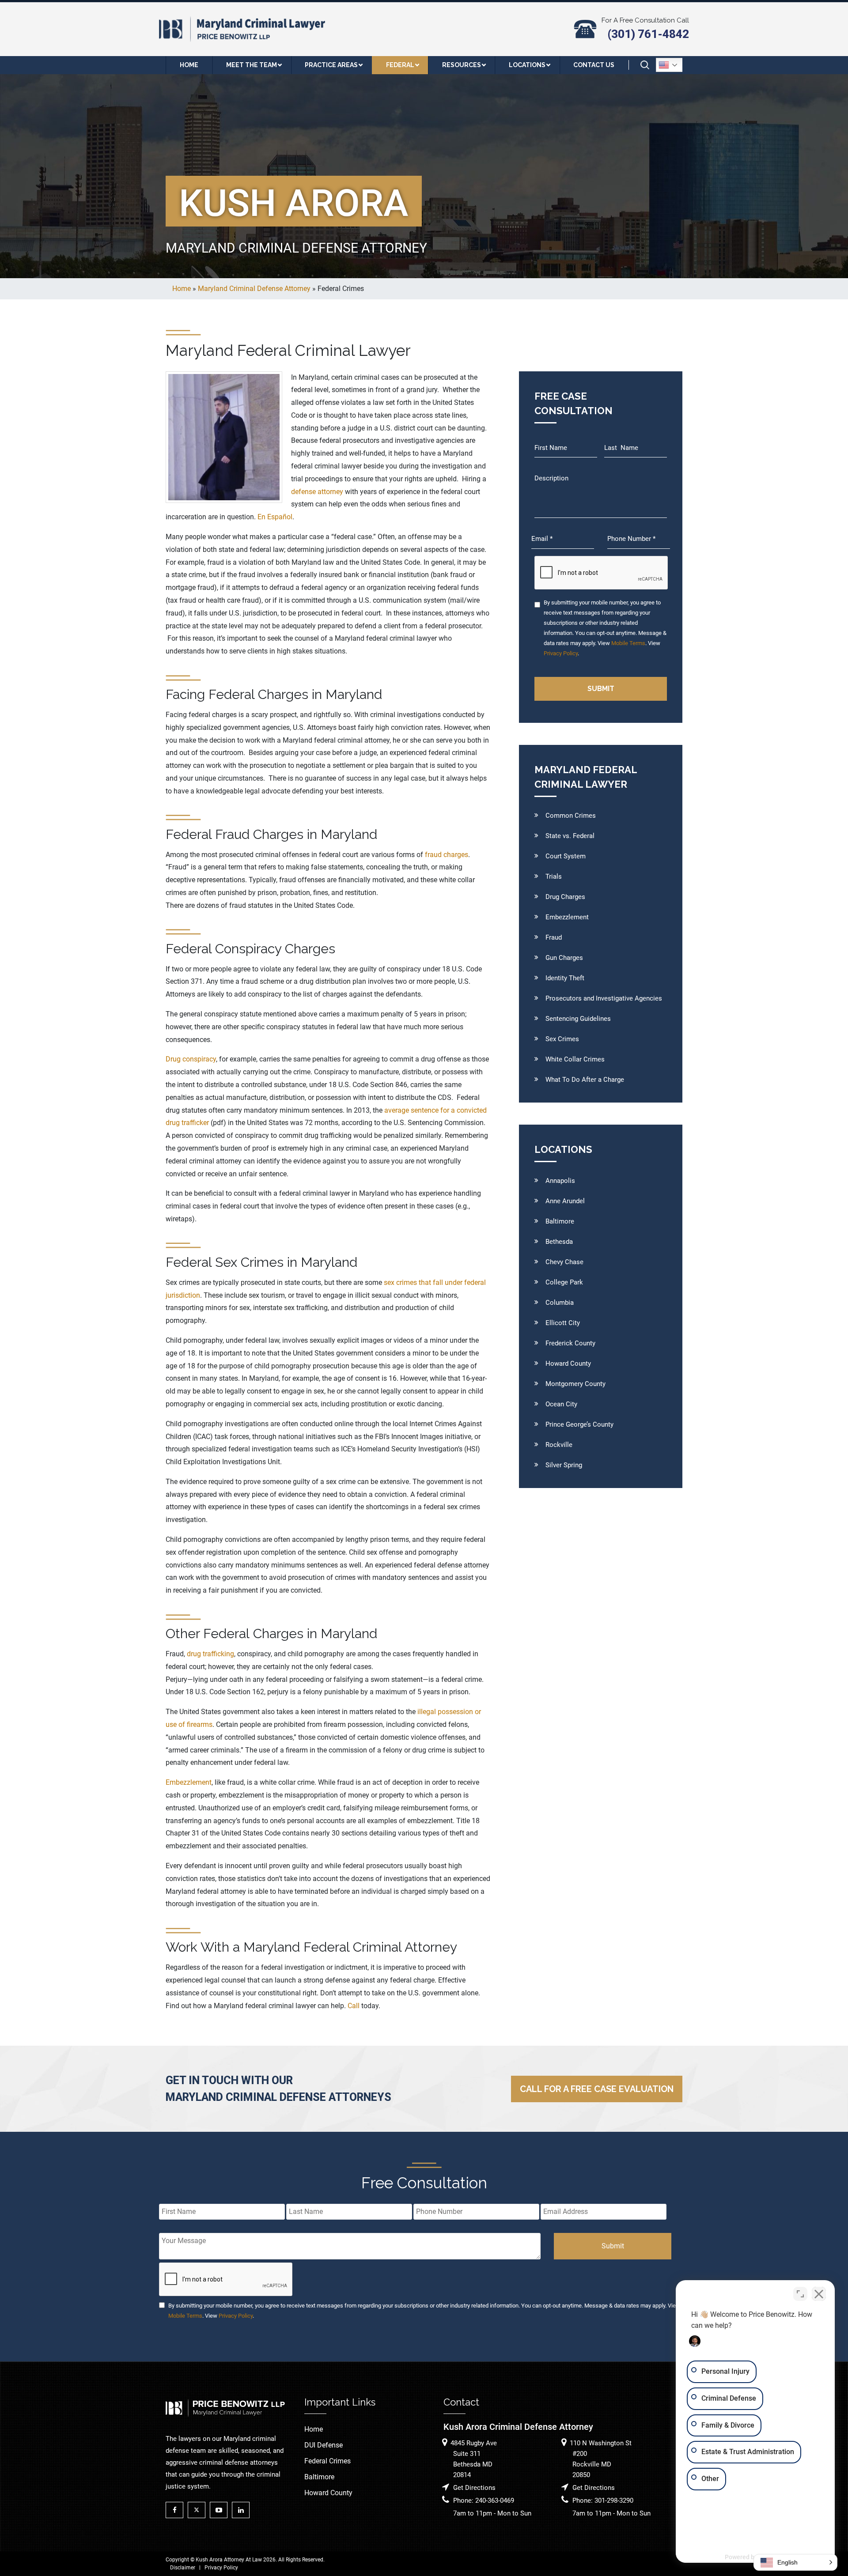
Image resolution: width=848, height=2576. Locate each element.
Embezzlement (189, 1782)
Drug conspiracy (191, 1059)
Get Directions (474, 2488)
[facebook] (177, 2510)
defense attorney (317, 492)
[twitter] (199, 2510)
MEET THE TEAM (252, 65)
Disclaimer (183, 2568)
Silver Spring (564, 1465)
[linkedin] (243, 2510)
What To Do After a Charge (585, 1080)
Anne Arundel (565, 1201)
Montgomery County (575, 1384)
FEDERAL (400, 65)
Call (354, 2006)
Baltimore (560, 1221)
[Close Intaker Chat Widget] (819, 2294)
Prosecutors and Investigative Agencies (604, 998)
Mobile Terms (628, 643)
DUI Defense (324, 2445)
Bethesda (559, 1242)
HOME (189, 65)
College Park (564, 1282)
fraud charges (447, 855)
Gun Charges (564, 958)
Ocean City (561, 1404)
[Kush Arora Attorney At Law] (243, 28)
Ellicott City (563, 1323)
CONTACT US (594, 65)
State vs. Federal (570, 836)
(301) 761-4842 (648, 34)
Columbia (560, 1303)
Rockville (559, 1445)
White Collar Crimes (575, 1059)
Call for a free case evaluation (597, 2089)
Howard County (568, 1364)
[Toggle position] (800, 2294)
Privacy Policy (561, 653)
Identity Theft (565, 978)
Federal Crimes (327, 2461)
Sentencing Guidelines (578, 1019)
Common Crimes (571, 816)
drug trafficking (210, 1654)
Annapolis (560, 1181)
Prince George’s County (579, 1424)
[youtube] (221, 2510)
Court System (566, 856)
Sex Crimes (562, 1039)
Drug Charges (565, 897)
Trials (554, 876)
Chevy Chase (564, 1262)
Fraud (554, 937)
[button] (795, 2562)
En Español (275, 517)
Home (314, 2429)
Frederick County (570, 1343)
